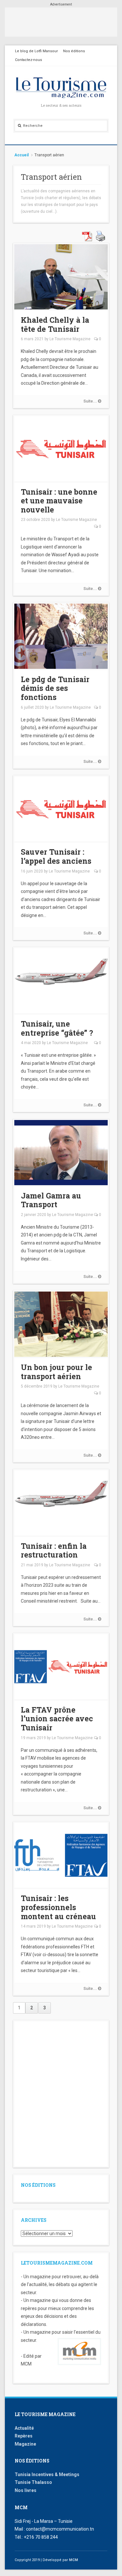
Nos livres (26, 2490)
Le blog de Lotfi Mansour (36, 51)
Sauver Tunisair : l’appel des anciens (56, 856)
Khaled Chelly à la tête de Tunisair (55, 324)
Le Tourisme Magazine (70, 339)
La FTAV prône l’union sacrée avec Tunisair (57, 1719)
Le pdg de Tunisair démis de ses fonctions (55, 688)
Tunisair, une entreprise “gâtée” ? (57, 1028)
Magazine (25, 2444)
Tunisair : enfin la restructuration (54, 1550)
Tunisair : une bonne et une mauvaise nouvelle (59, 501)
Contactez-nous (28, 60)
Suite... (91, 401)
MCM (74, 2560)
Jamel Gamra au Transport (51, 1200)
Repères (24, 2436)
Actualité (24, 2428)
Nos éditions (74, 51)
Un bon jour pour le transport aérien (56, 1372)
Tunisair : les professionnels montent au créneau (58, 1907)
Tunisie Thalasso (33, 2482)
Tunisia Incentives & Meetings (47, 2474)
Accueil (21, 155)
